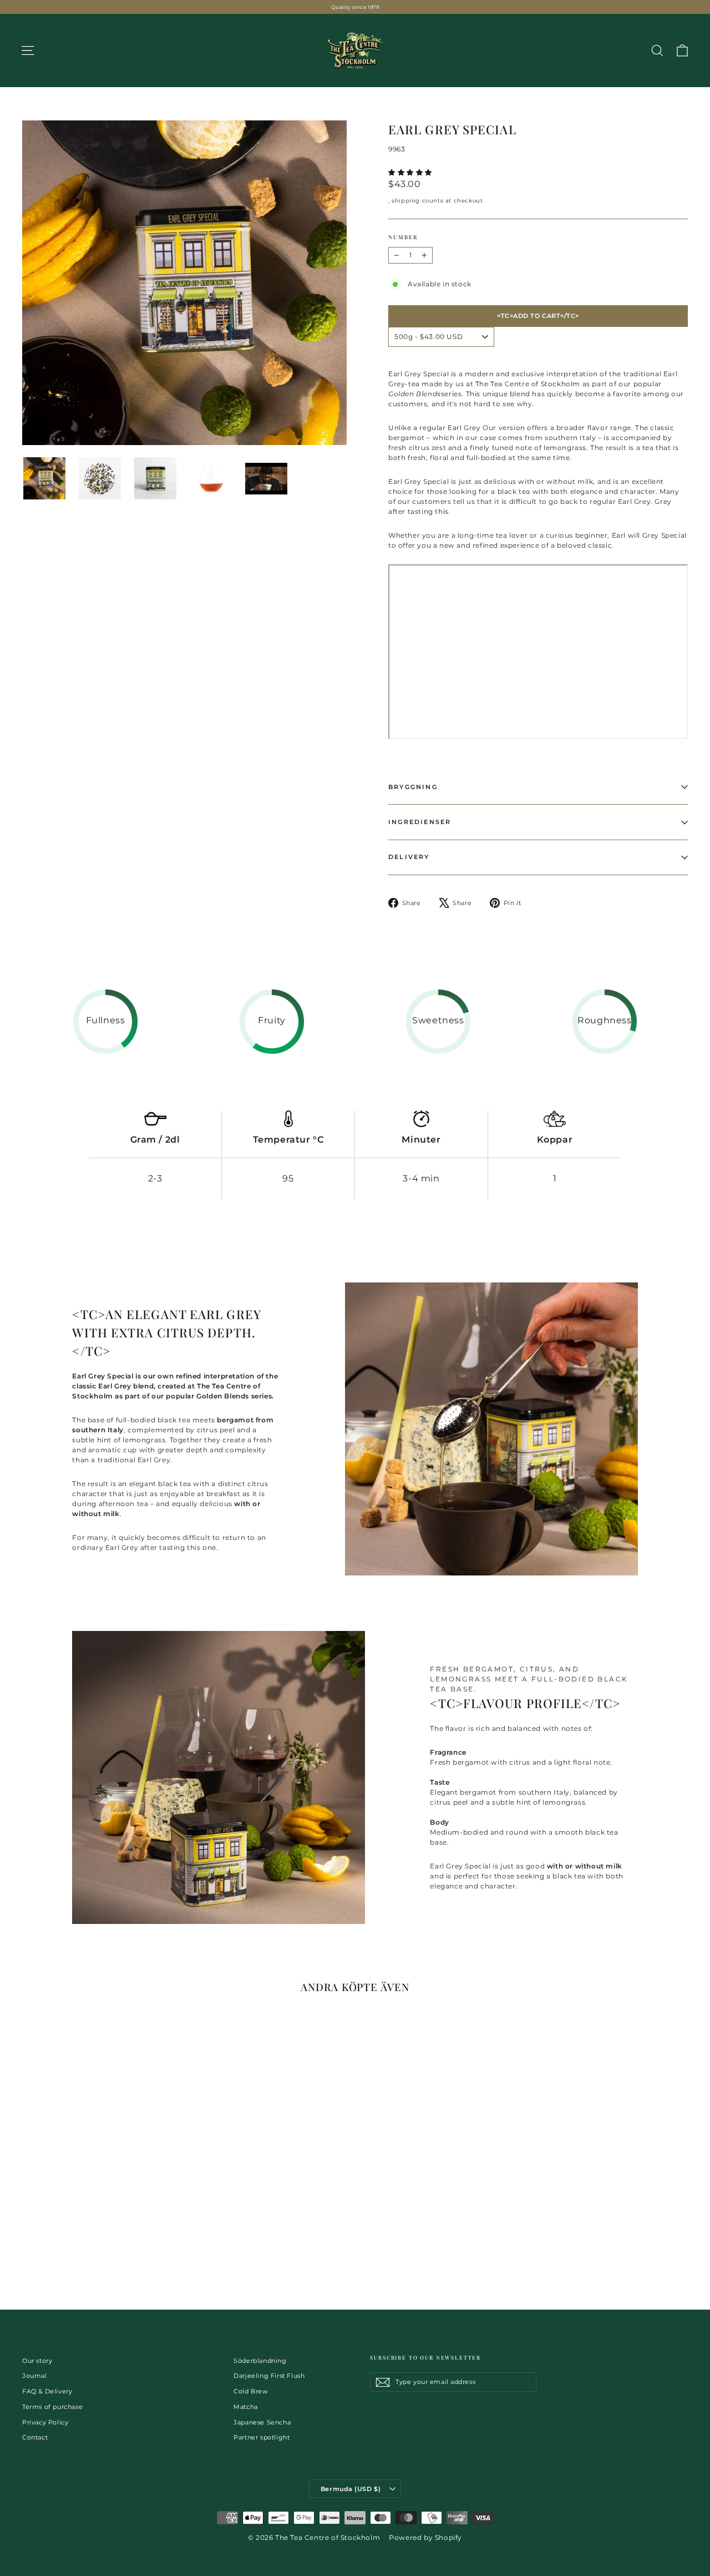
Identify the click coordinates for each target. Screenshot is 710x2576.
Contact (35, 2437)
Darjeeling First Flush (269, 2376)
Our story (37, 2361)
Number (403, 237)
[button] (411, 172)
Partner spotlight (262, 2437)
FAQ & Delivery (47, 2391)
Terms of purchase (52, 2407)
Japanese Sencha (262, 2422)
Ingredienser (420, 822)
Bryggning (413, 787)
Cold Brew (251, 2391)
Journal (34, 2376)
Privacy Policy (45, 2422)
